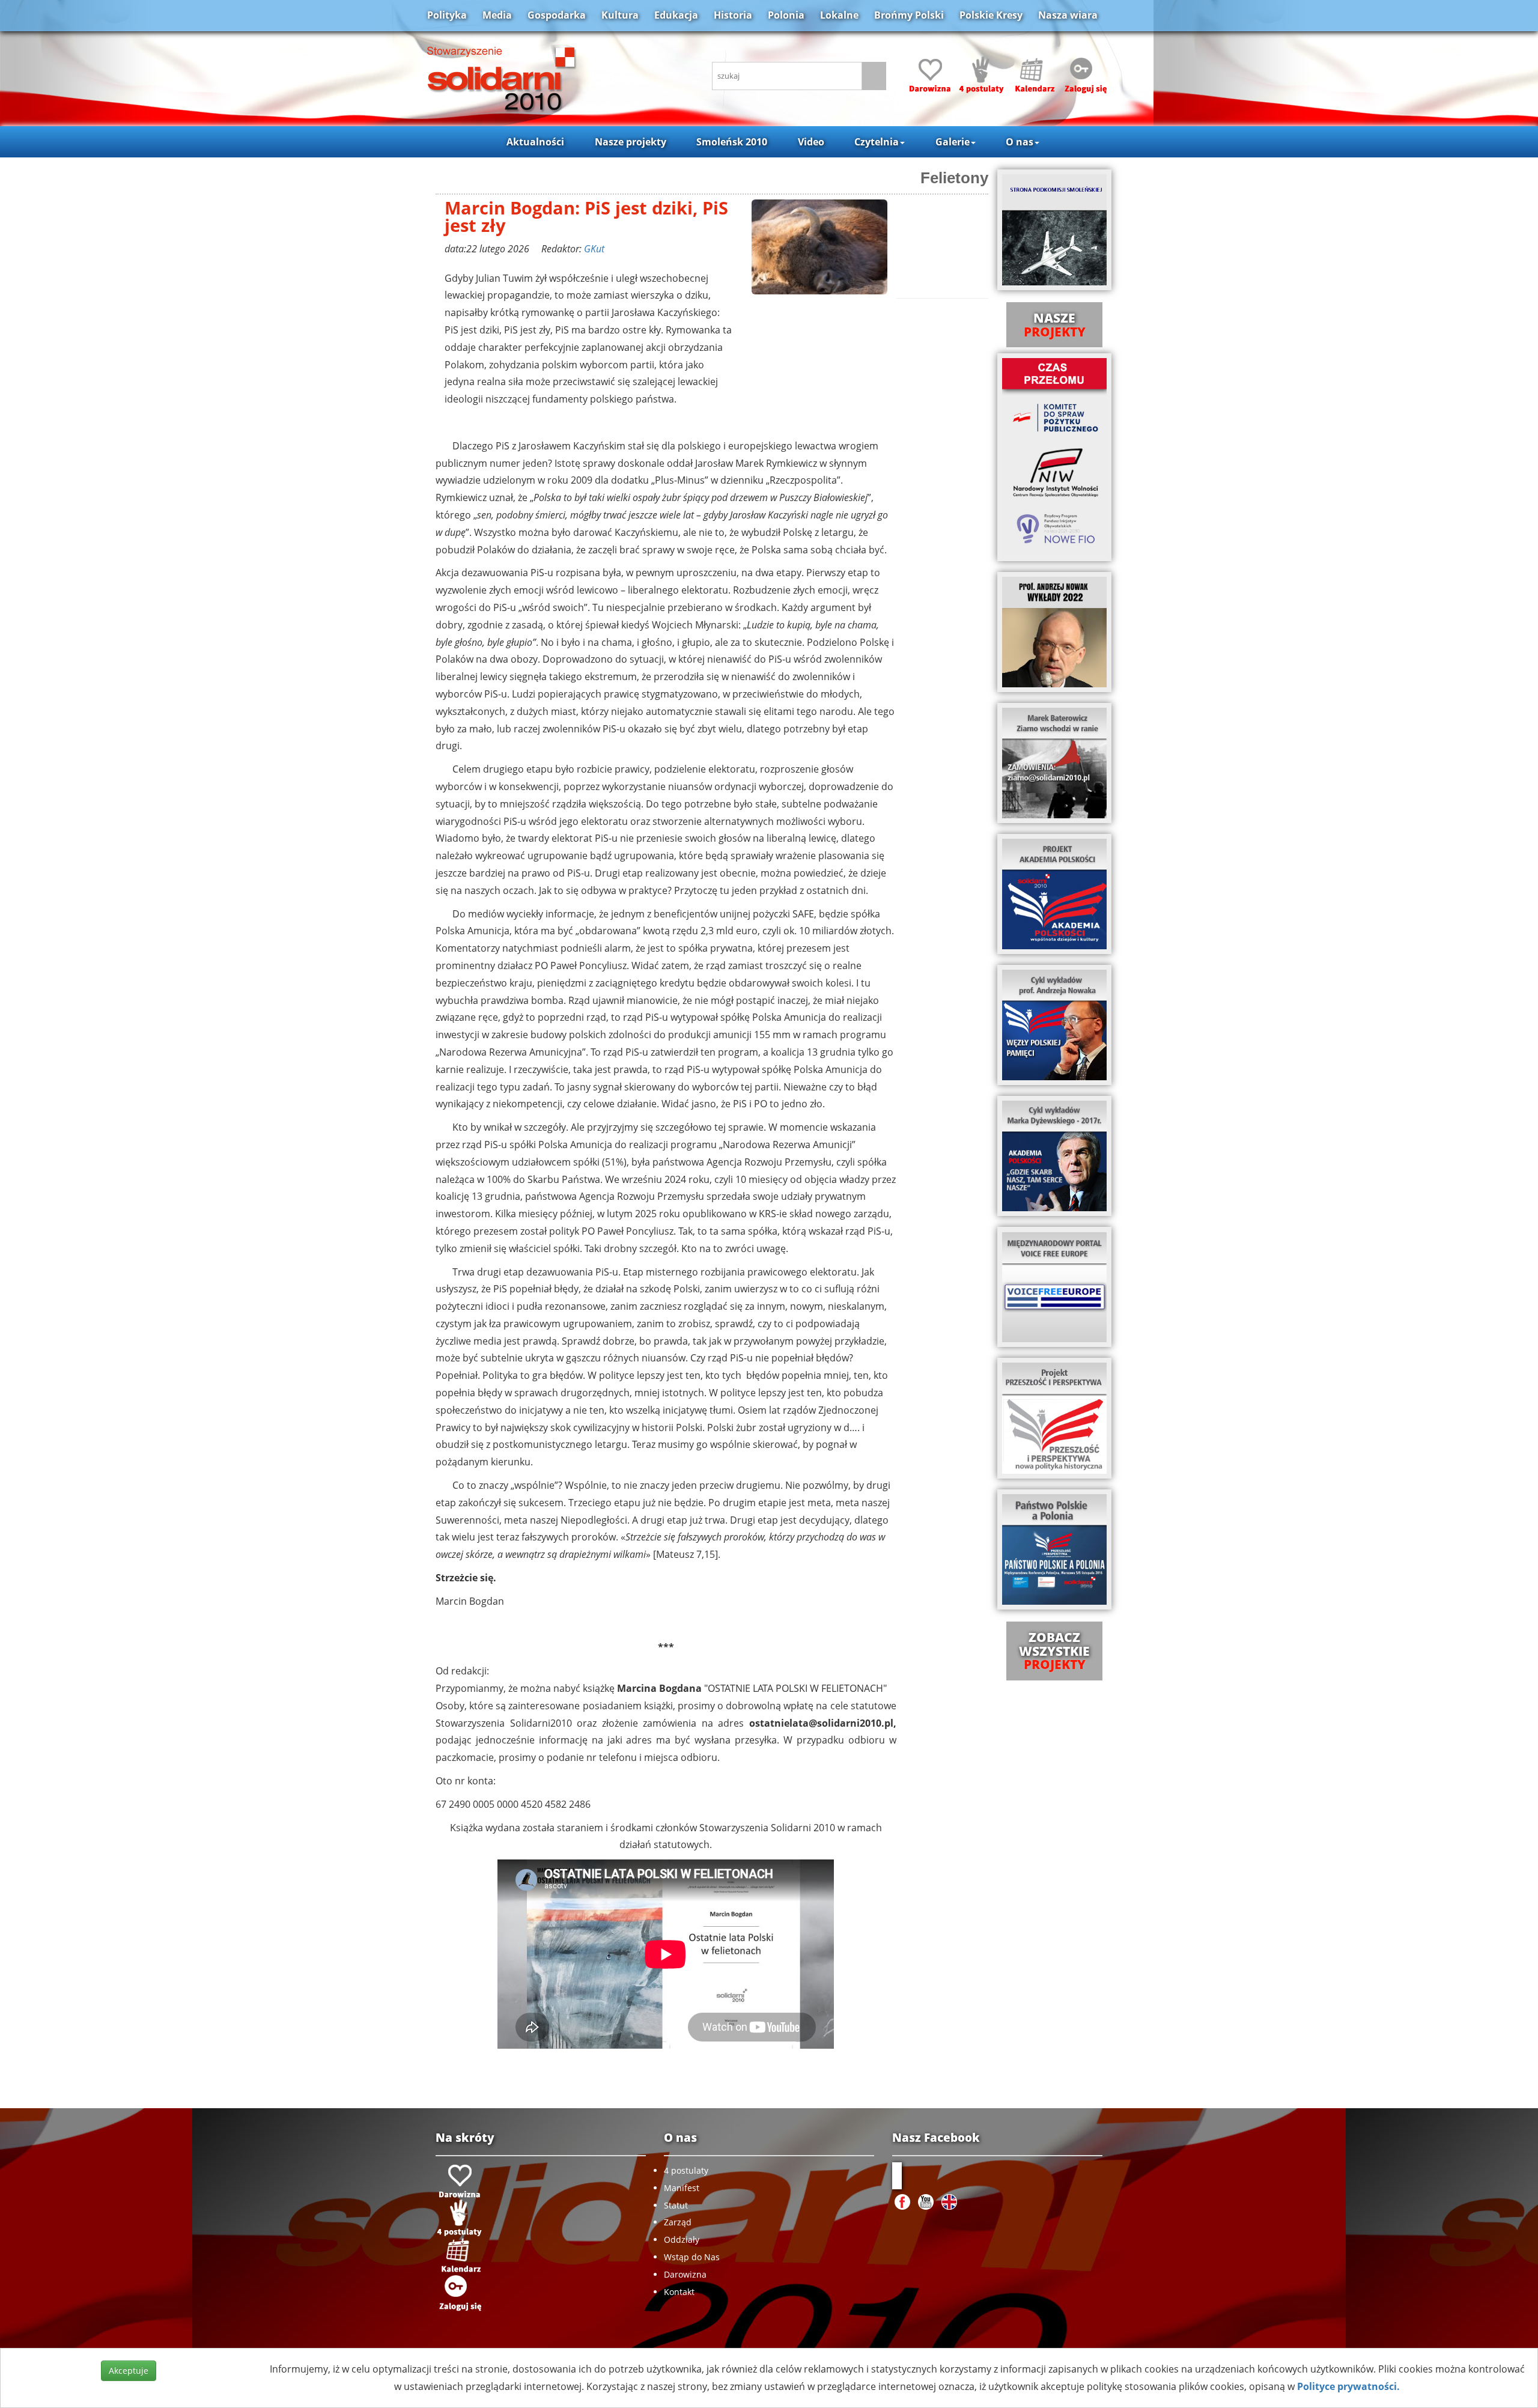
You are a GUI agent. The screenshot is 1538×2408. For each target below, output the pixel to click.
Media (497, 15)
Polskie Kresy (991, 15)
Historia (733, 15)
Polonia (786, 15)
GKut (594, 249)
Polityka (447, 15)
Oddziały (682, 2239)
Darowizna (685, 2274)
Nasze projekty (631, 142)
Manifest (682, 2188)
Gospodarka (557, 15)
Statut (676, 2205)
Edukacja (676, 15)
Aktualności (535, 142)
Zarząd (678, 2222)
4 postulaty (686, 2170)
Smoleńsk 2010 (732, 142)
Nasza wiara (1068, 15)
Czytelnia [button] (877, 142)
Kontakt (679, 2292)
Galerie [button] (953, 142)
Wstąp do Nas (692, 2257)
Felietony (954, 178)
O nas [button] (1020, 142)
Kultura (620, 15)
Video (811, 142)
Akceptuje (129, 2370)
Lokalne (839, 15)
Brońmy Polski (909, 15)
